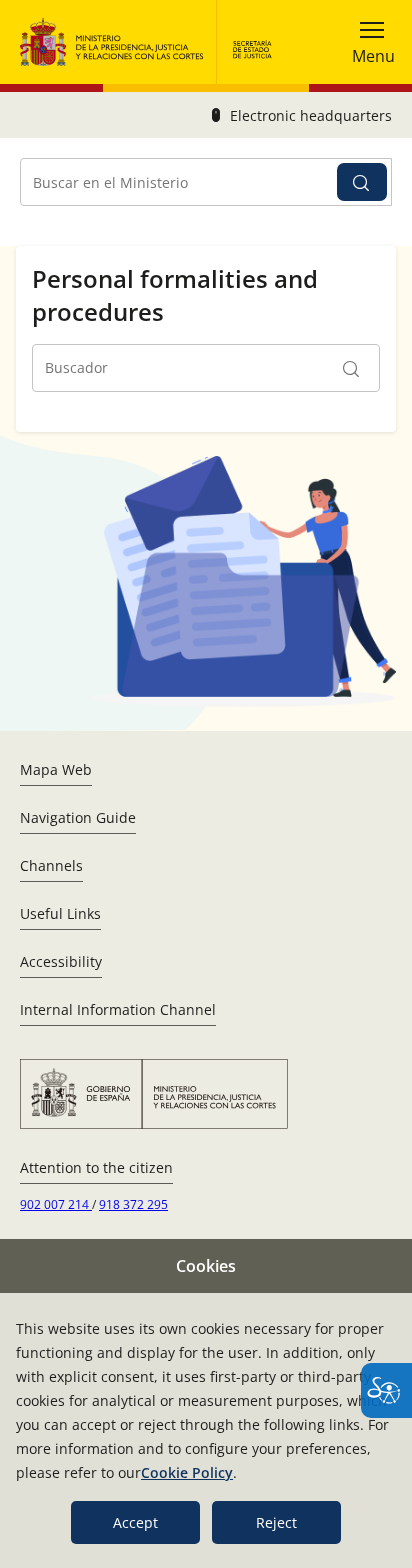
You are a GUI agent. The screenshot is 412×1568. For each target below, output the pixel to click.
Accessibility (61, 961)
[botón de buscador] (362, 182)
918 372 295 (133, 1204)
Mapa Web (56, 769)
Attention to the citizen (96, 1167)
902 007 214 (56, 1204)
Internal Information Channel (118, 1009)
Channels (51, 865)
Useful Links (60, 913)
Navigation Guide (78, 817)
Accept (135, 1522)
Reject (276, 1522)
